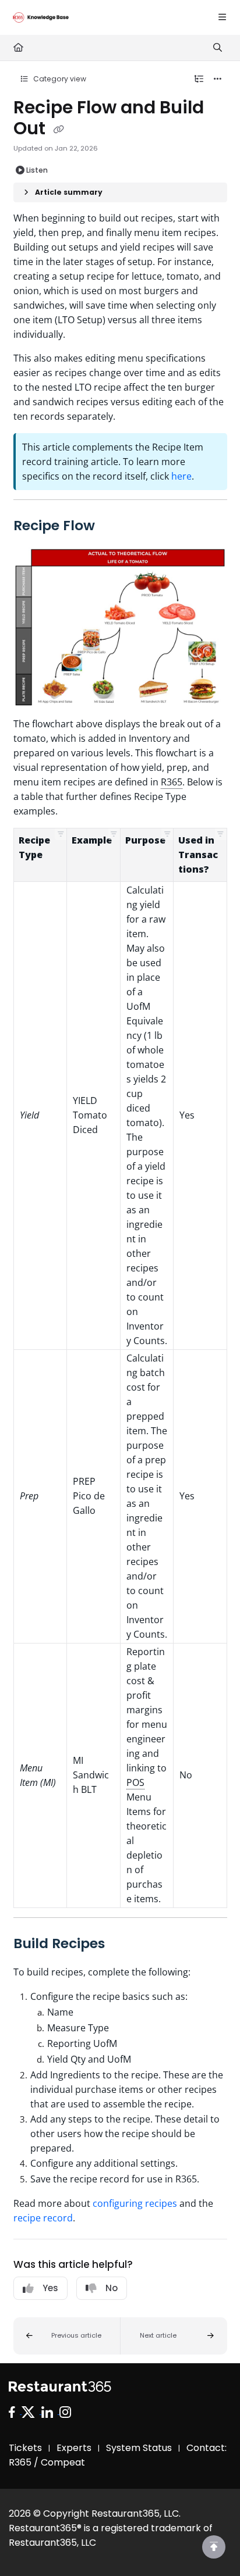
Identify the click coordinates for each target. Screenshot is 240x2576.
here (181, 476)
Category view (59, 79)
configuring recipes (135, 2203)
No (112, 2288)
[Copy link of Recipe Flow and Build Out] (59, 130)
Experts (74, 2448)
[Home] (41, 17)
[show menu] (222, 17)
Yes (50, 2288)
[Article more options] (218, 79)
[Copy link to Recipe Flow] (113, 527)
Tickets (25, 2448)
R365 (172, 782)
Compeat (63, 2462)
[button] (61, 834)
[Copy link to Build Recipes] (123, 1945)
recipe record (43, 2218)
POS (135, 1782)
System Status (139, 2448)
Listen (37, 170)
